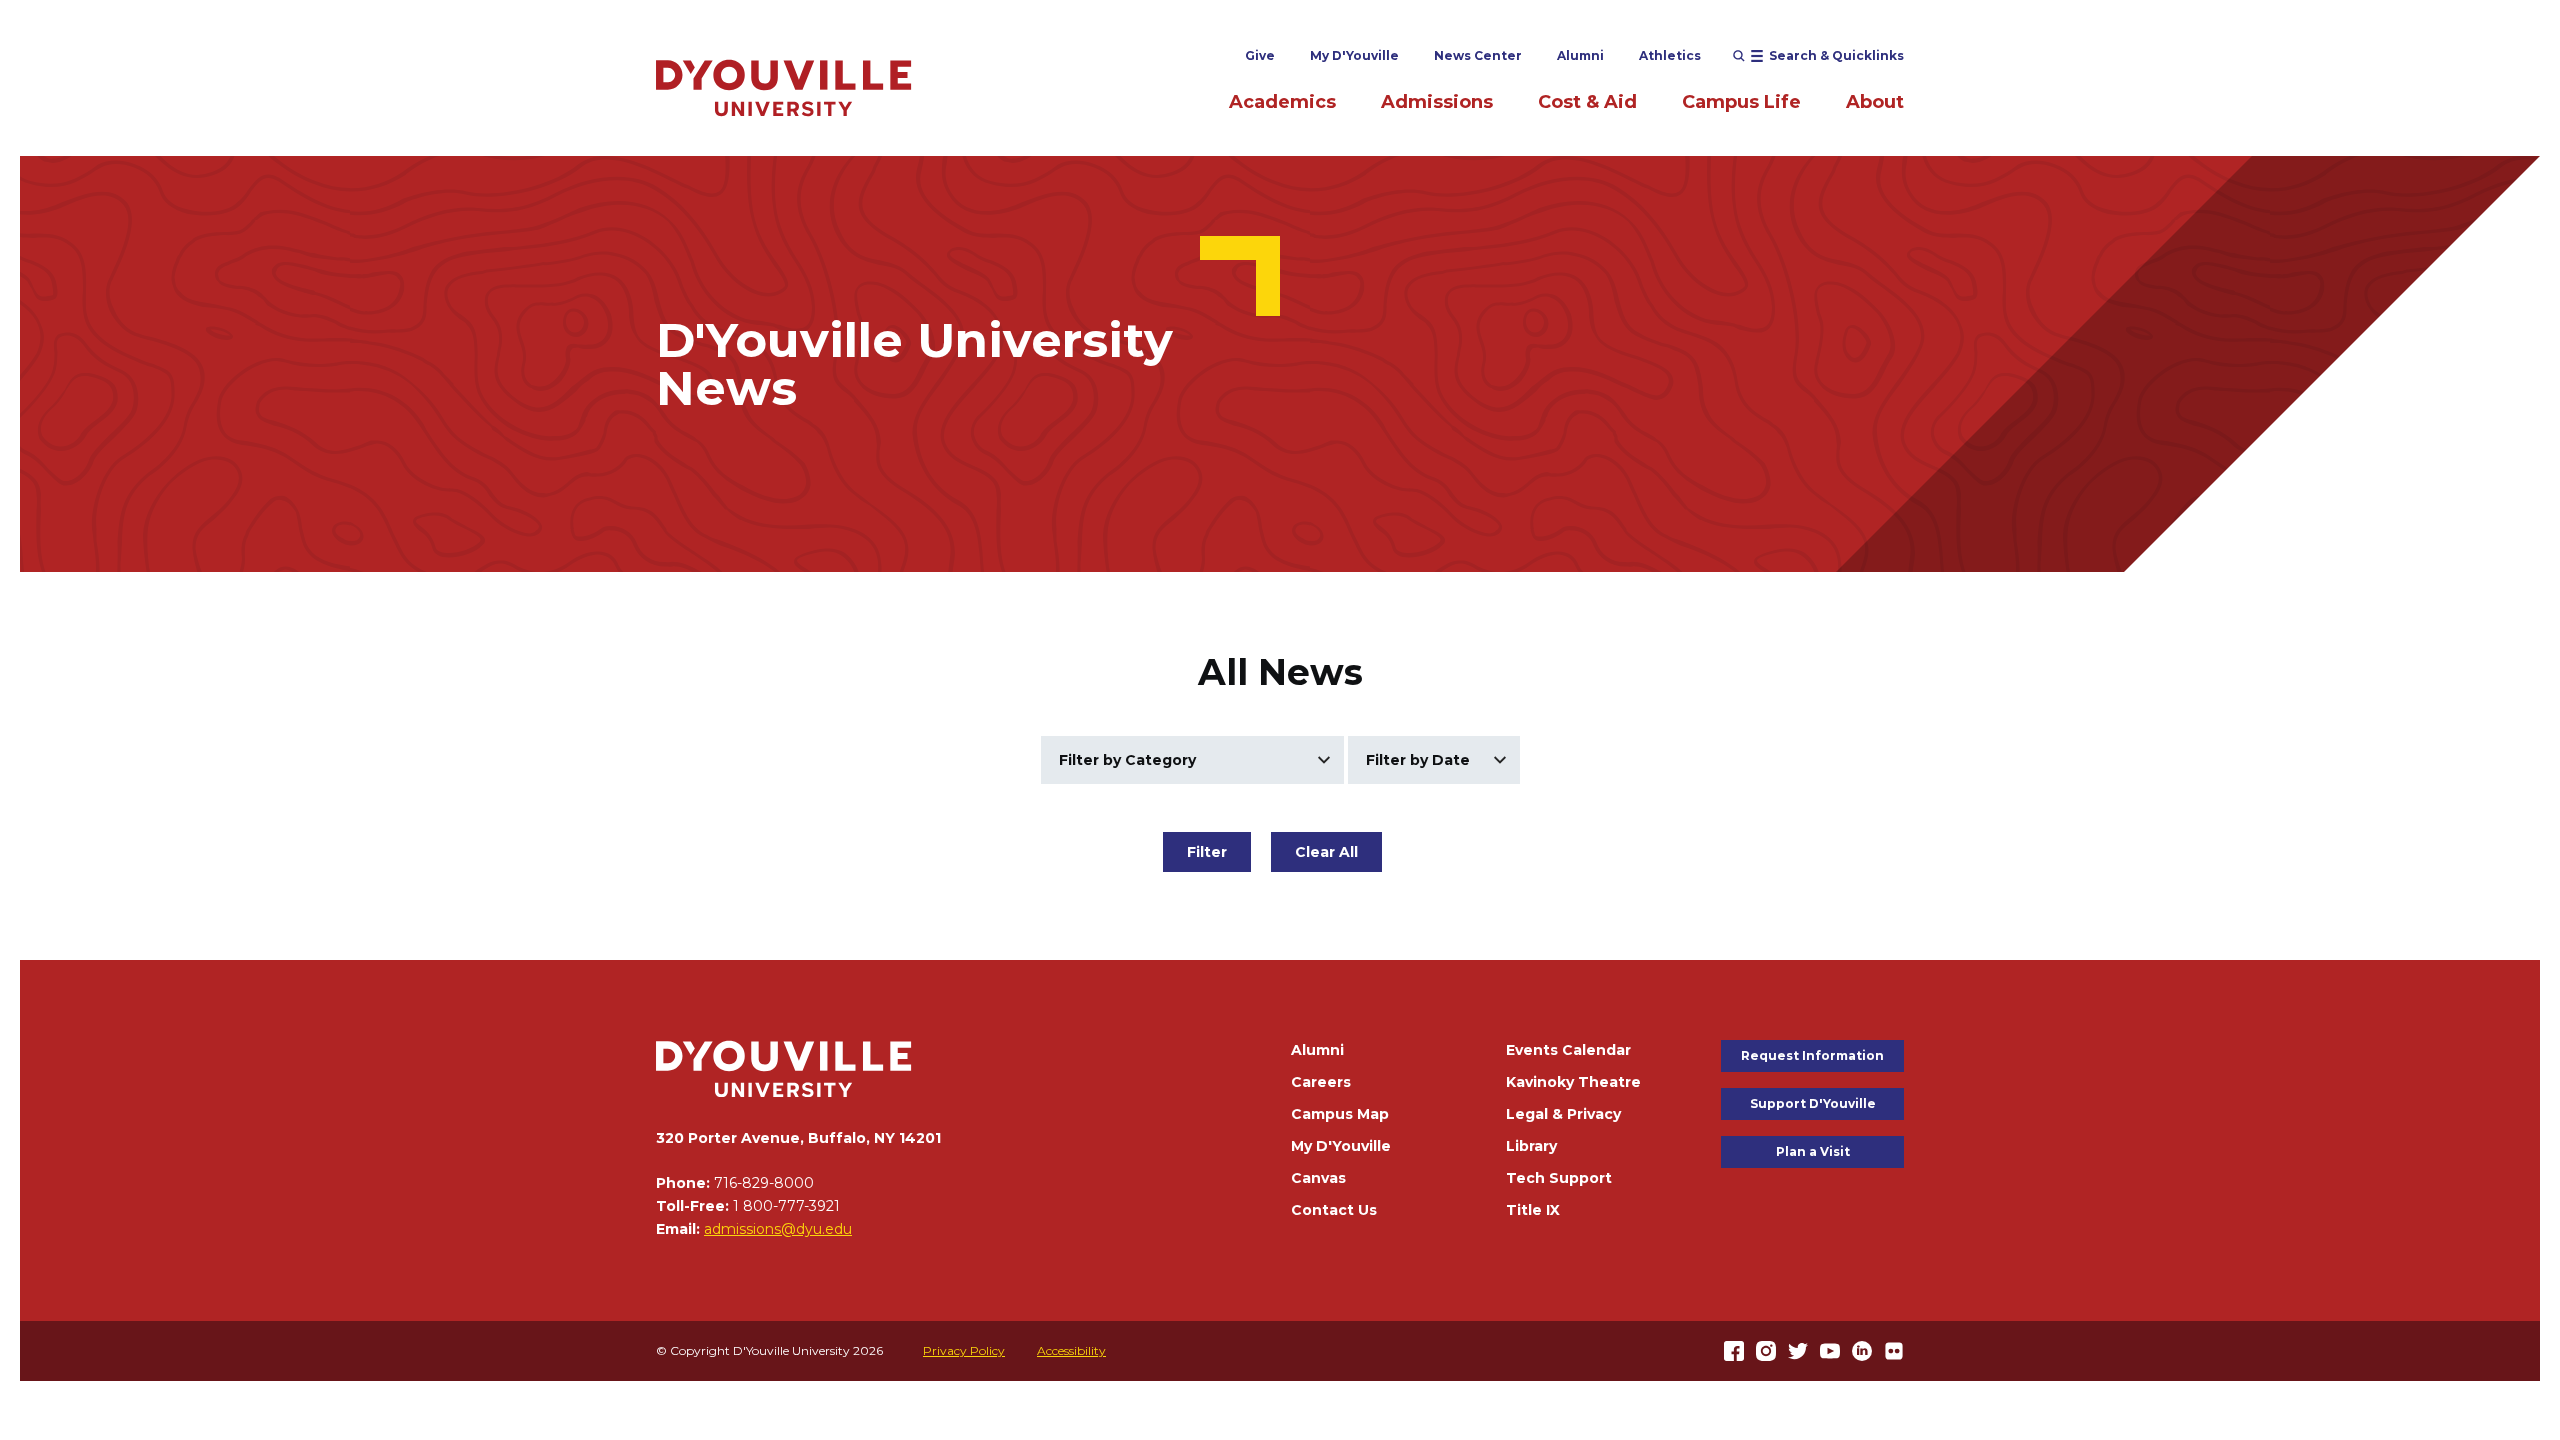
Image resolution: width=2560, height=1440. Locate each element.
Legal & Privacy (1563, 1114)
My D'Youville (1354, 55)
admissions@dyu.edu (778, 1229)
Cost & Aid (1587, 102)
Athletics (1670, 55)
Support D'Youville (1813, 1103)
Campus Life (1741, 102)
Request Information (1812, 1055)
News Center (1478, 55)
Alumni (1580, 55)
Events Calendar (1568, 1050)
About (1875, 102)
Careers (1321, 1082)
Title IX (1533, 1210)
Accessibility (1071, 1350)
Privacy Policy (964, 1350)
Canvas (1318, 1178)
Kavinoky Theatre (1573, 1082)
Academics (1282, 102)
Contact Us (1334, 1210)
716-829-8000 (764, 1183)
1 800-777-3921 (786, 1206)
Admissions (1437, 102)
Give (1260, 55)
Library (1531, 1146)
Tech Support (1559, 1178)
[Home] (784, 87)
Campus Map (1340, 1114)
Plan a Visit (1813, 1151)
